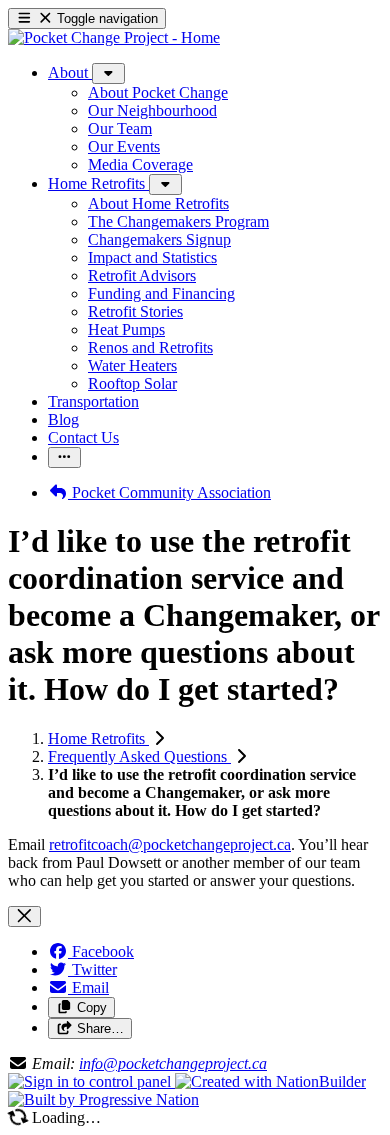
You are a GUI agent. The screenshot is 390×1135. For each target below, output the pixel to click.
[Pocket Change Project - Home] (114, 37)
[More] (108, 73)
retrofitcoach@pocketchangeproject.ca (170, 844)
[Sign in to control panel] (91, 1081)
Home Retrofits (98, 738)
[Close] (24, 916)
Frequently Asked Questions (139, 756)
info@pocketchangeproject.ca (173, 1063)
